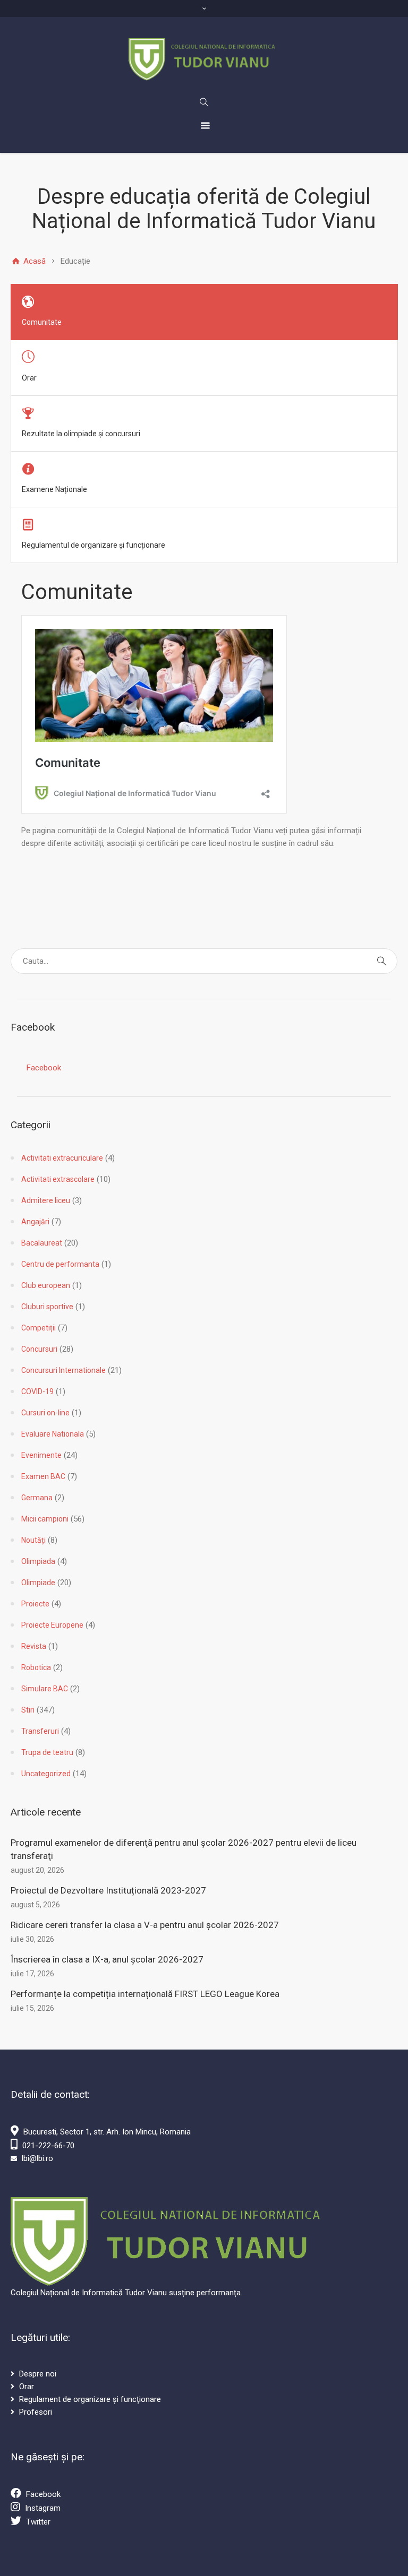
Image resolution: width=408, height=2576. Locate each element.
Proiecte (35, 1604)
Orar (27, 2387)
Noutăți (33, 1540)
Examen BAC (43, 1476)
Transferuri (40, 1731)
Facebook (44, 1068)
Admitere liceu (46, 1200)
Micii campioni (45, 1519)
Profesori (36, 2412)
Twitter (38, 2522)
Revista (34, 1646)
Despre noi (38, 2374)
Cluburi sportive (47, 1307)
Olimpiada (38, 1561)
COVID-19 (37, 1391)
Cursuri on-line (45, 1413)
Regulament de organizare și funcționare (90, 2399)
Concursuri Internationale (63, 1370)
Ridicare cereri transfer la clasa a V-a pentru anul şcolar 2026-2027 (145, 1925)
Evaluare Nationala (53, 1434)
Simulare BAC (45, 1689)
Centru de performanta (60, 1264)
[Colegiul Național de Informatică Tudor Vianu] (204, 59)
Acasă (33, 261)
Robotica (36, 1667)
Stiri (28, 1710)
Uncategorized (46, 1774)
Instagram (43, 2508)
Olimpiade (38, 1583)
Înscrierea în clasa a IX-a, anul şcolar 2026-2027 (107, 1959)
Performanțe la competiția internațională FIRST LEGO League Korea (145, 1994)
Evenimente (41, 1455)
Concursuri (39, 1349)
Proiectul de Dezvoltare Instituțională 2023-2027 (108, 1890)
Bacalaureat (42, 1243)
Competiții (39, 1328)
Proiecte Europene (52, 1625)
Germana (37, 1498)
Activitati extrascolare (58, 1179)
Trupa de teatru (47, 1752)
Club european (46, 1285)
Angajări (35, 1222)
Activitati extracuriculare (62, 1158)
